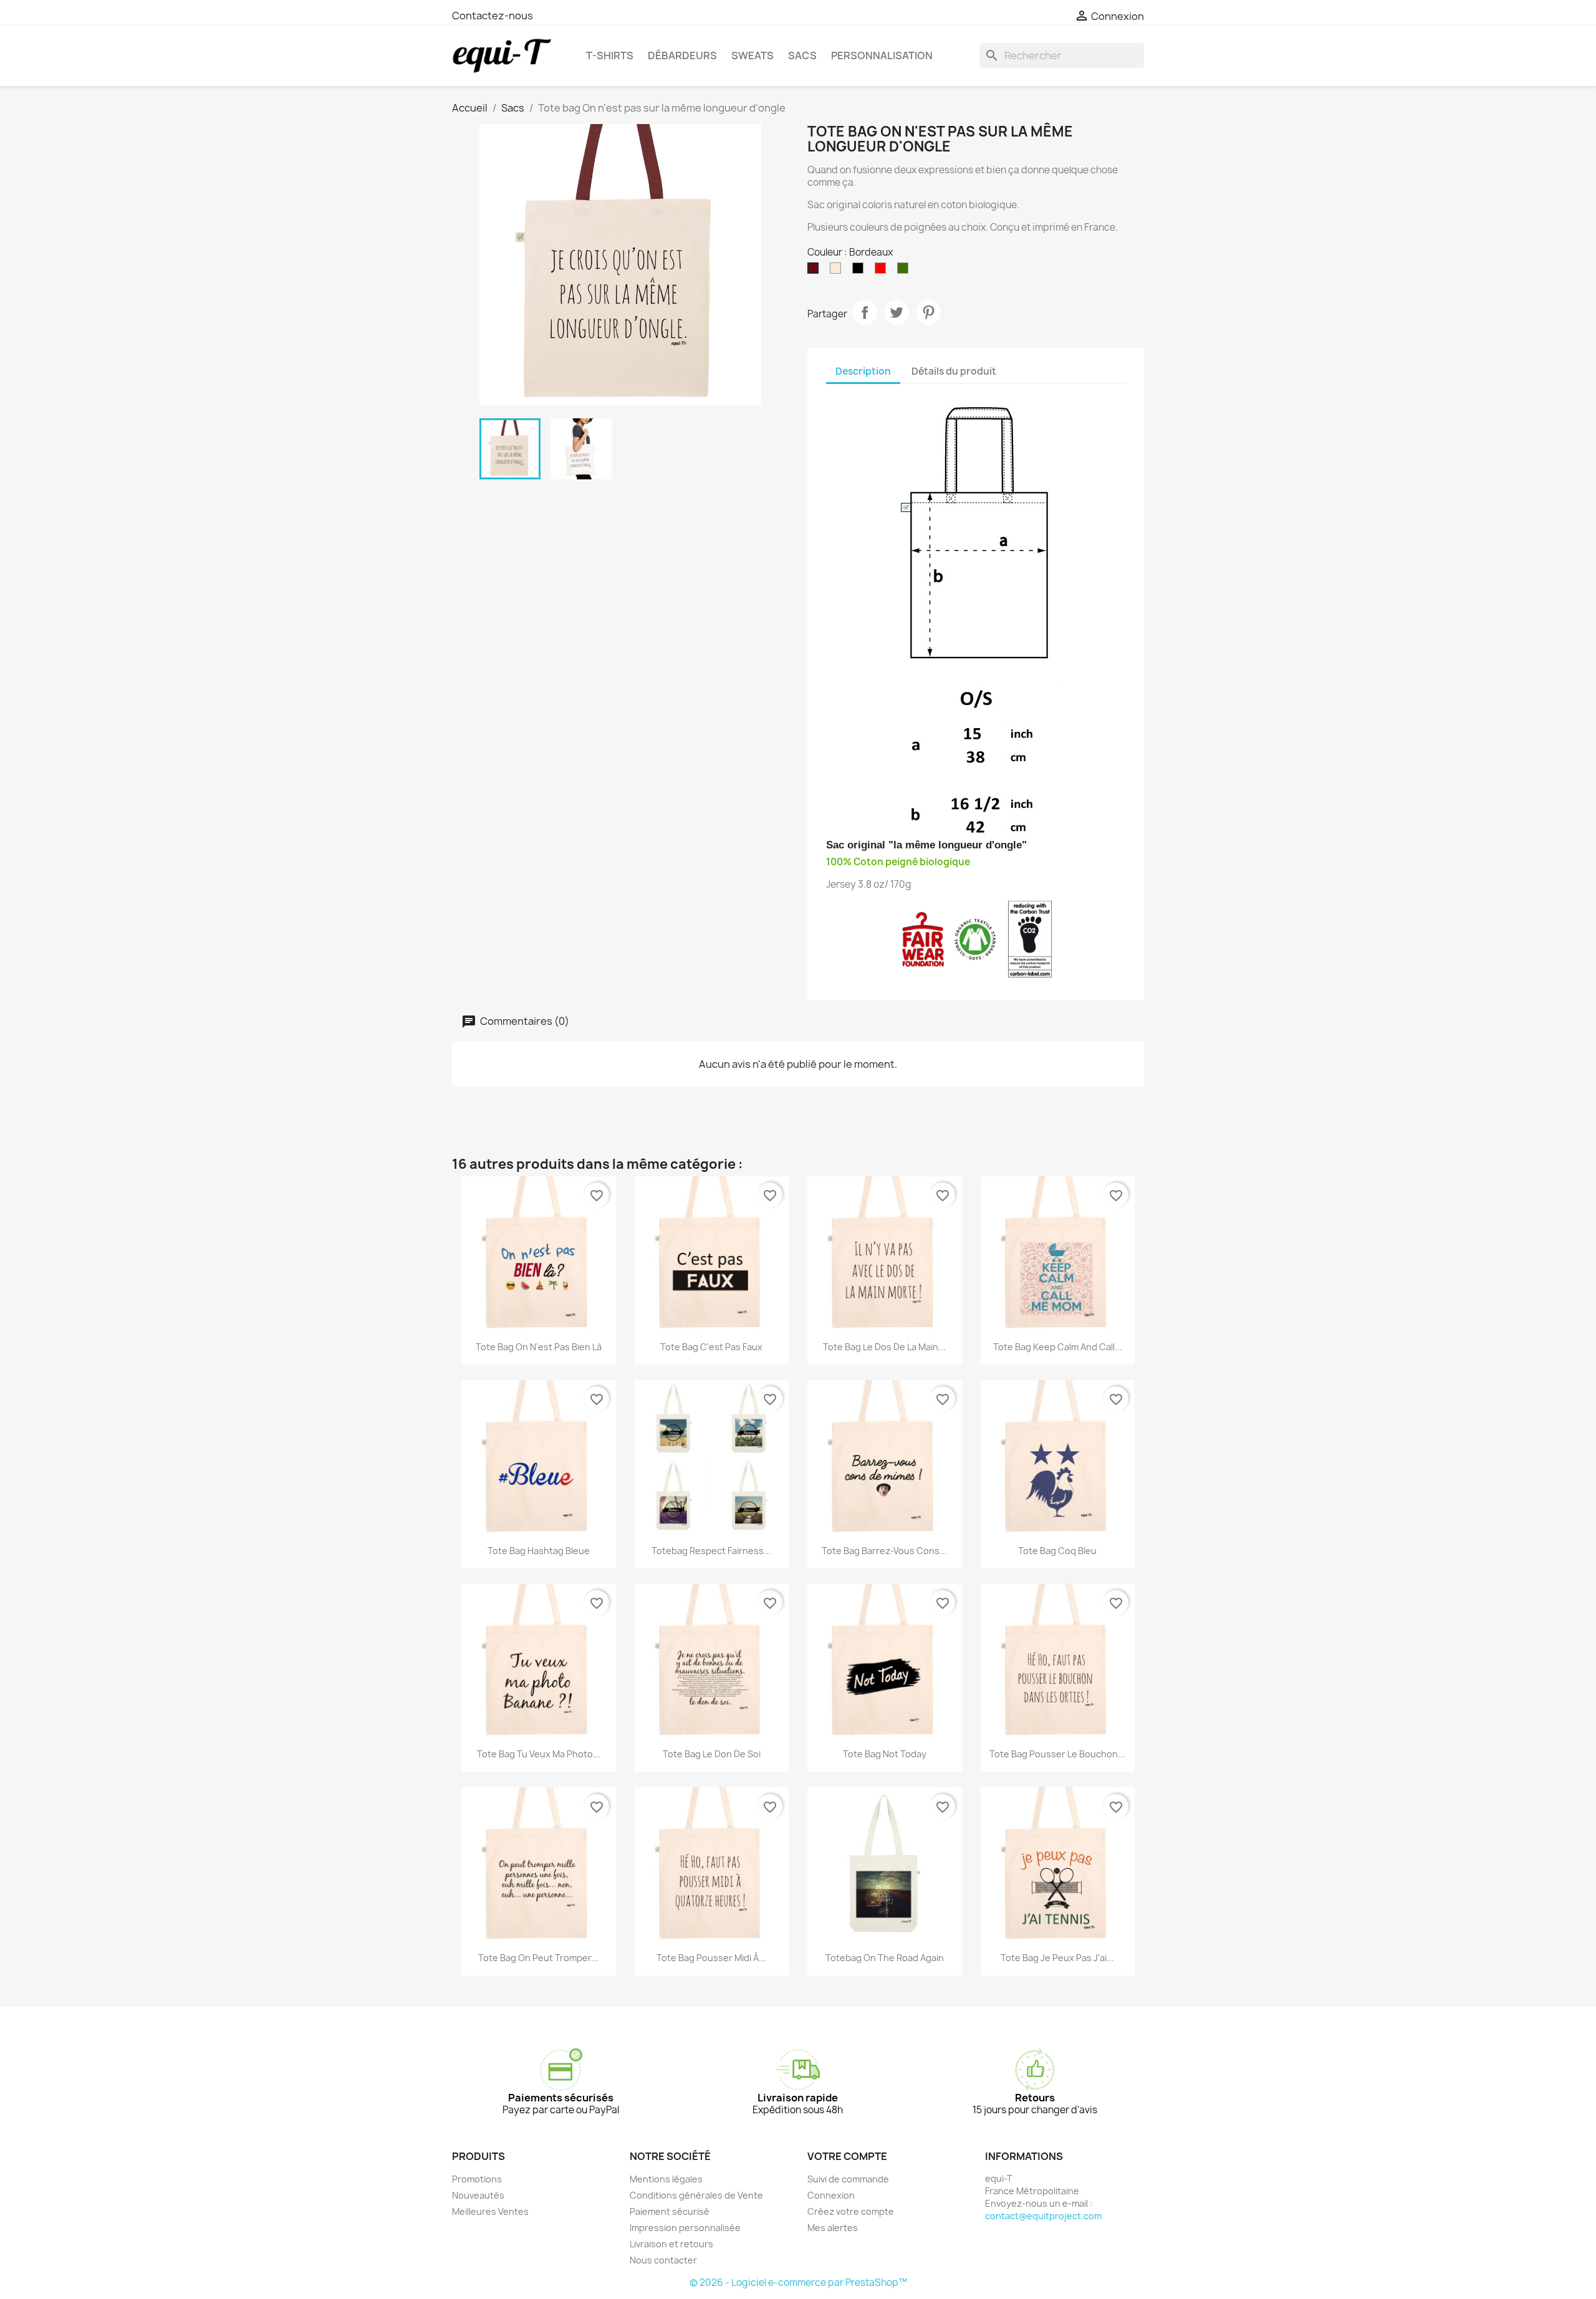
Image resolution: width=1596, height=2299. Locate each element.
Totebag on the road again (885, 1958)
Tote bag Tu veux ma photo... (539, 1754)
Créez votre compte (851, 2211)
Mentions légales (666, 2179)
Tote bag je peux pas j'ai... (1057, 1958)
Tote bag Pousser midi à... (711, 1958)
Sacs (802, 55)
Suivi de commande (848, 2179)
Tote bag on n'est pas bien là (539, 1347)
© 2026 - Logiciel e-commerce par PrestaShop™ (798, 2282)
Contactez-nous (493, 16)
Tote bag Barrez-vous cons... (884, 1551)
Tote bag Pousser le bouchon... (1057, 1754)
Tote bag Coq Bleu (1057, 1551)
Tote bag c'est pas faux (711, 1347)
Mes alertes (833, 2228)
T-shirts (610, 55)
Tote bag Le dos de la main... (884, 1347)
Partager (865, 312)
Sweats (752, 55)
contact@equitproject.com (1043, 2216)
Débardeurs (682, 55)
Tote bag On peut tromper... (538, 1958)
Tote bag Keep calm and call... (1058, 1347)
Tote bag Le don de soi (712, 1754)
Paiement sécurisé (670, 2211)
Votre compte (847, 2156)
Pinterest (928, 312)
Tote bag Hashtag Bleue (539, 1551)
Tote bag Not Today (885, 1754)
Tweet (897, 312)
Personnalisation (882, 55)
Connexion (831, 2195)
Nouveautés (478, 2195)
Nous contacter (663, 2260)
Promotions (477, 2179)
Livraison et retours (671, 2244)
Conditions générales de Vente (696, 2195)
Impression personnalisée (685, 2228)
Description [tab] (863, 371)
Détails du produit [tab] (954, 371)
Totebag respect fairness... (711, 1551)
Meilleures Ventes (490, 2211)
